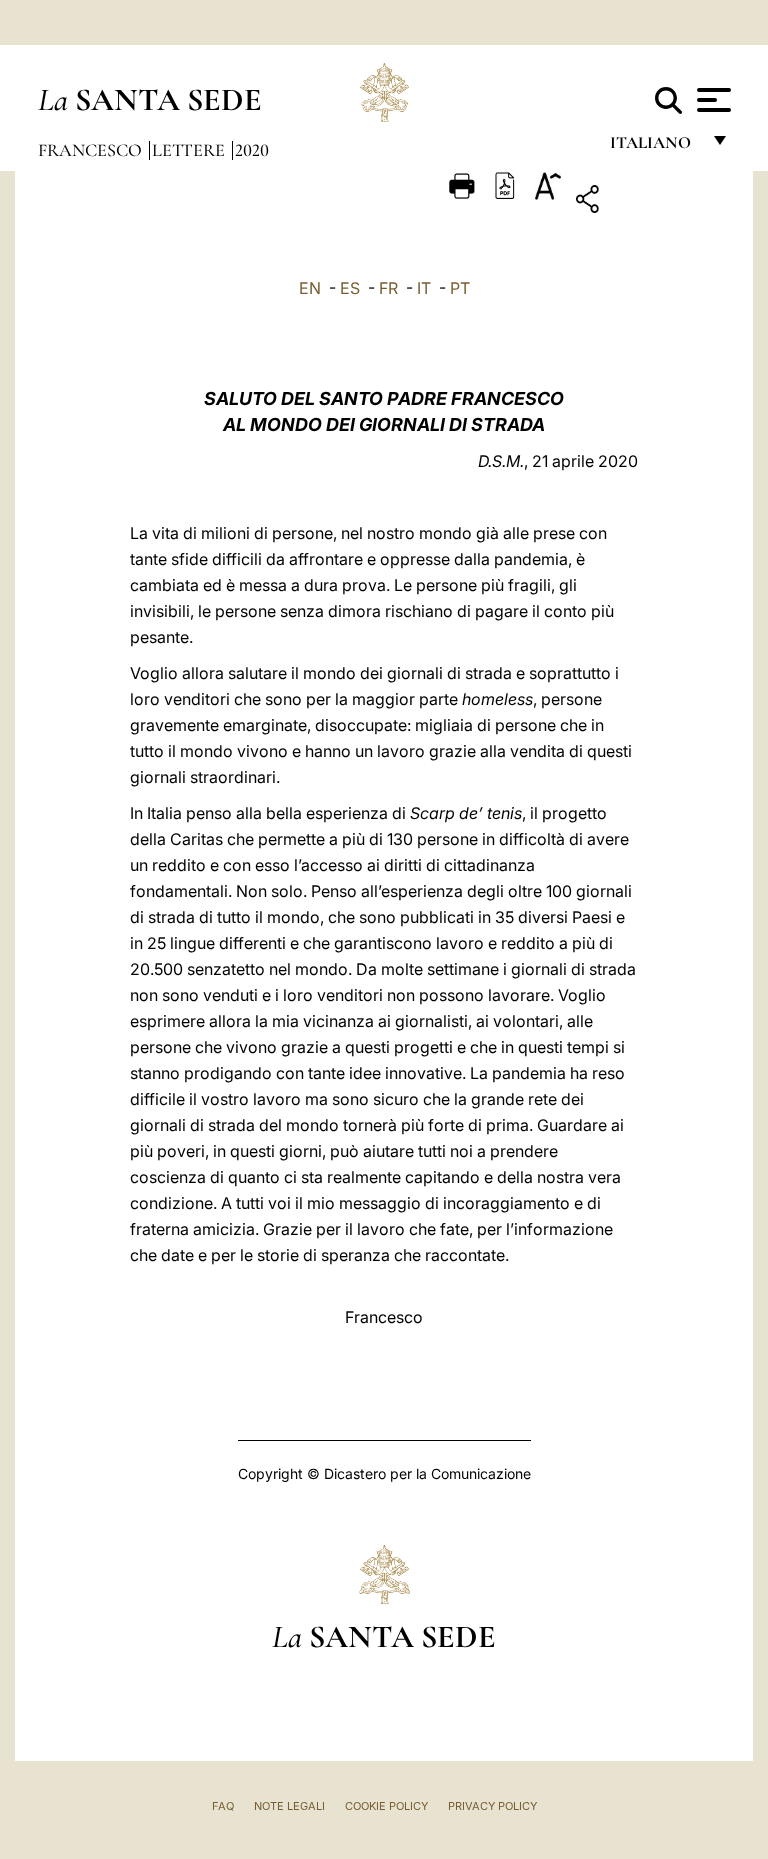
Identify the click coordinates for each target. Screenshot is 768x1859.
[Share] (649, 202)
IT (424, 288)
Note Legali (289, 1806)
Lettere (190, 150)
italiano (654, 147)
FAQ (223, 1806)
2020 (252, 150)
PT (460, 288)
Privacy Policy (492, 1806)
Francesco (92, 150)
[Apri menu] (711, 100)
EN (310, 288)
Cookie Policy (386, 1806)
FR (388, 288)
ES (350, 288)
